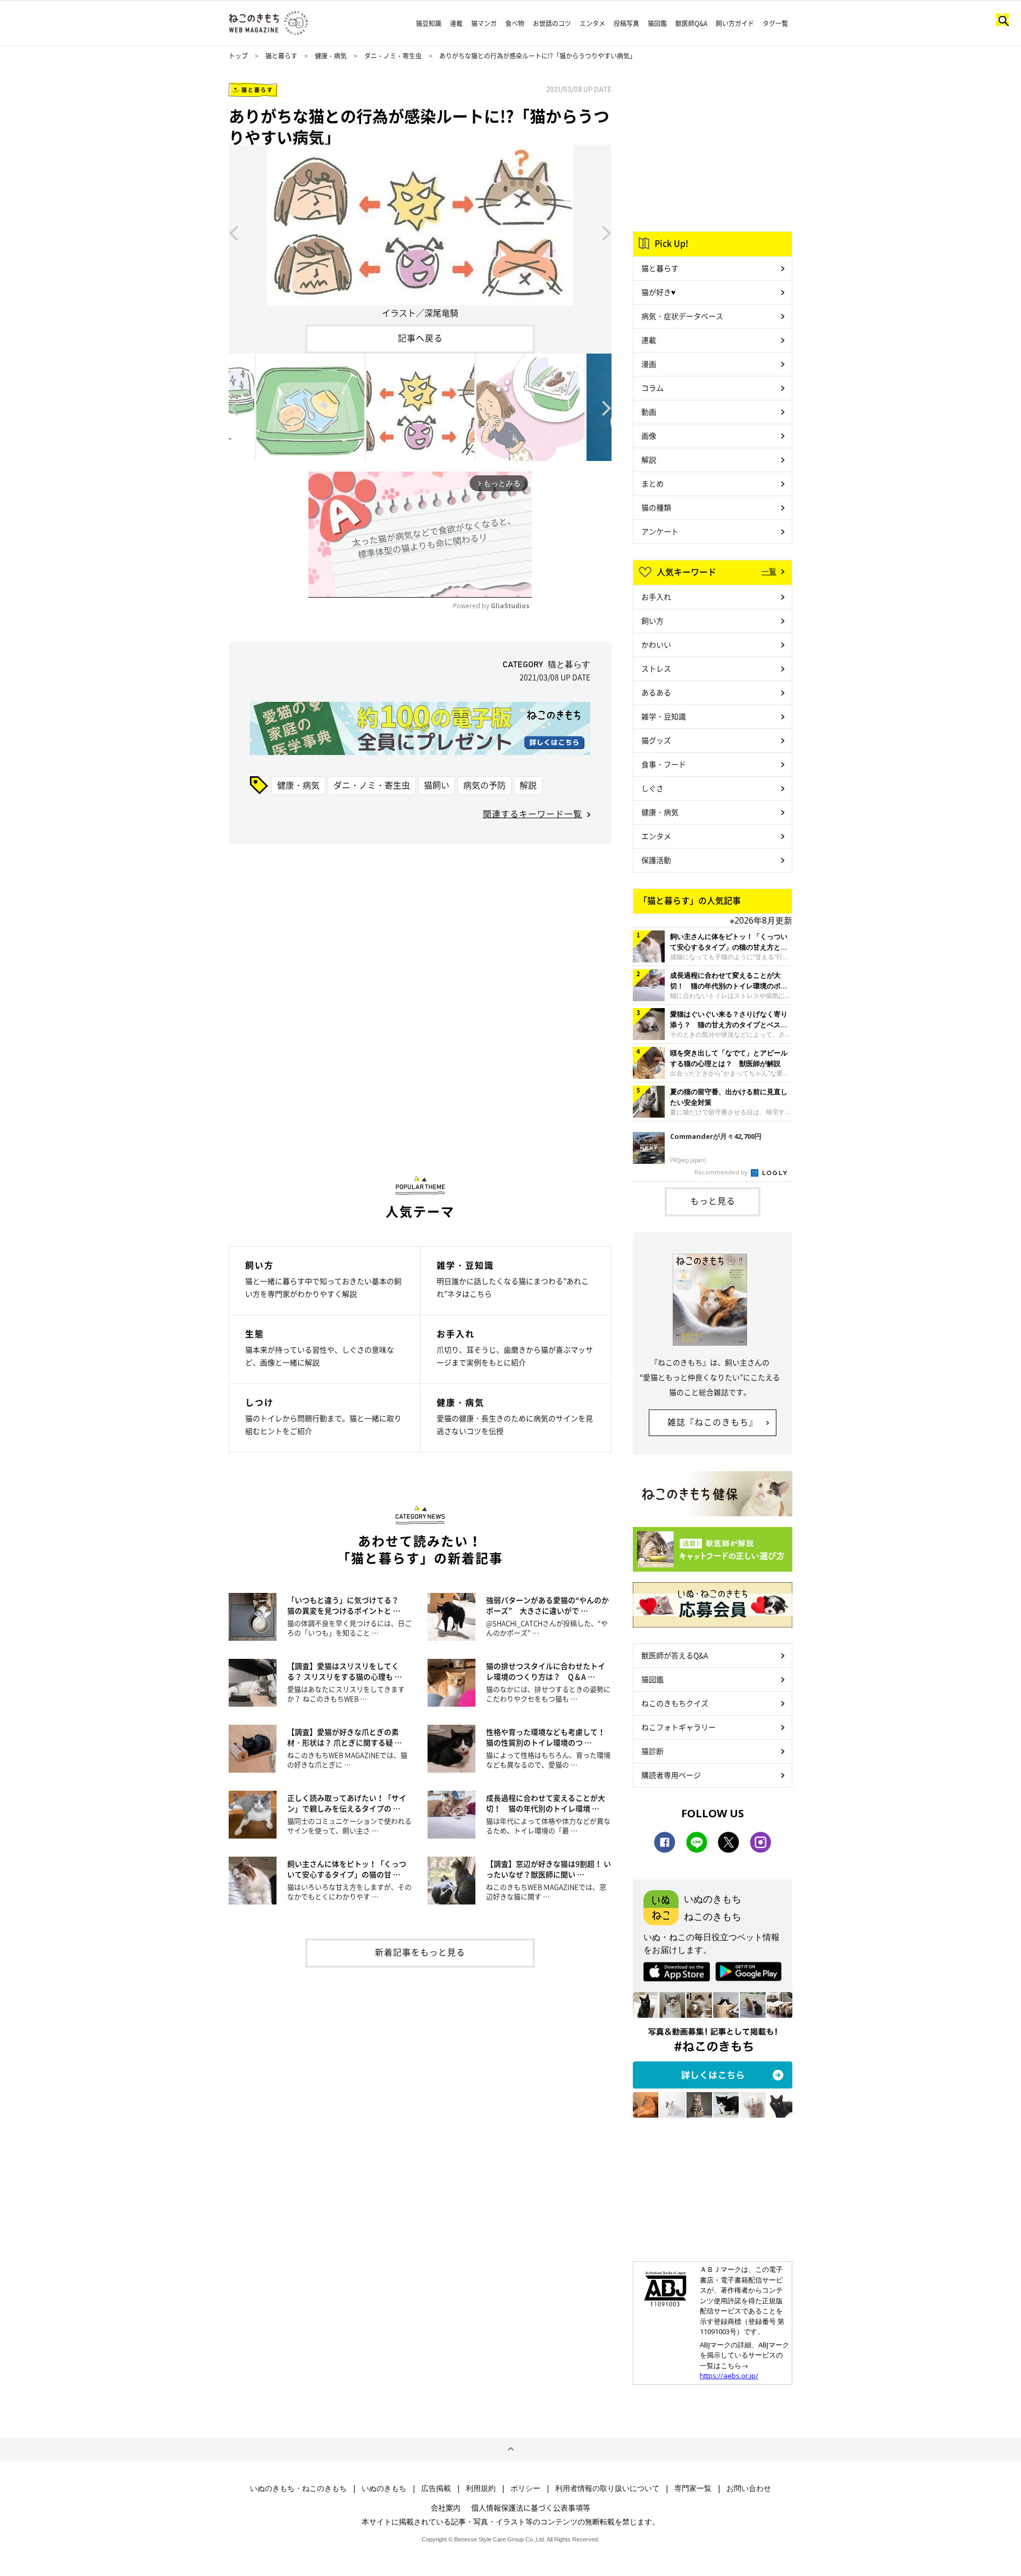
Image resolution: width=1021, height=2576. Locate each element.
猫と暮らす (281, 56)
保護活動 (656, 860)
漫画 (649, 364)
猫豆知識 (429, 23)
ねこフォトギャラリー (679, 1727)
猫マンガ (484, 23)
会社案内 (446, 2507)
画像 (649, 435)
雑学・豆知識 (664, 716)
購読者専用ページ (671, 1775)
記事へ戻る (420, 338)
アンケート (660, 531)
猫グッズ (656, 740)
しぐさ (652, 788)
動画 (649, 412)
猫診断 (652, 1751)
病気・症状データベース (682, 316)
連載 (456, 23)
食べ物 (515, 23)
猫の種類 (656, 507)
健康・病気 (331, 56)
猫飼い (437, 785)
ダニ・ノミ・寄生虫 (393, 56)
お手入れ (656, 597)
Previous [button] (233, 232)
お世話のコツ (552, 23)
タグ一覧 (775, 23)
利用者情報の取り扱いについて (607, 2488)
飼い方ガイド (735, 23)
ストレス (656, 668)
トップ (238, 56)
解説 (528, 785)
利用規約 (481, 2488)
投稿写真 (626, 23)
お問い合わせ (749, 2488)
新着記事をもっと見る (420, 1952)
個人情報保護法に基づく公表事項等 (531, 2507)
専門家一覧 (693, 2488)
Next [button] (607, 232)
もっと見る (713, 1201)
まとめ (652, 483)
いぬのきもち (384, 2488)
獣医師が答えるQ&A (675, 1655)
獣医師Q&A (691, 23)
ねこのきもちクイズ (675, 1703)
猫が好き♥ (658, 292)
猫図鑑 (657, 23)
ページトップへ (510, 2449)
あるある (656, 692)
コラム (652, 388)
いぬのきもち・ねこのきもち (298, 2488)
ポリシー (525, 2488)
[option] (420, 232)
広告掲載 (436, 2488)
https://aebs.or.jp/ (729, 2376)
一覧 (769, 571)
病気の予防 (484, 785)
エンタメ (592, 23)
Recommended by (722, 1172)
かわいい (656, 644)
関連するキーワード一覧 (533, 813)
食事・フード (664, 764)
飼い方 (652, 620)
